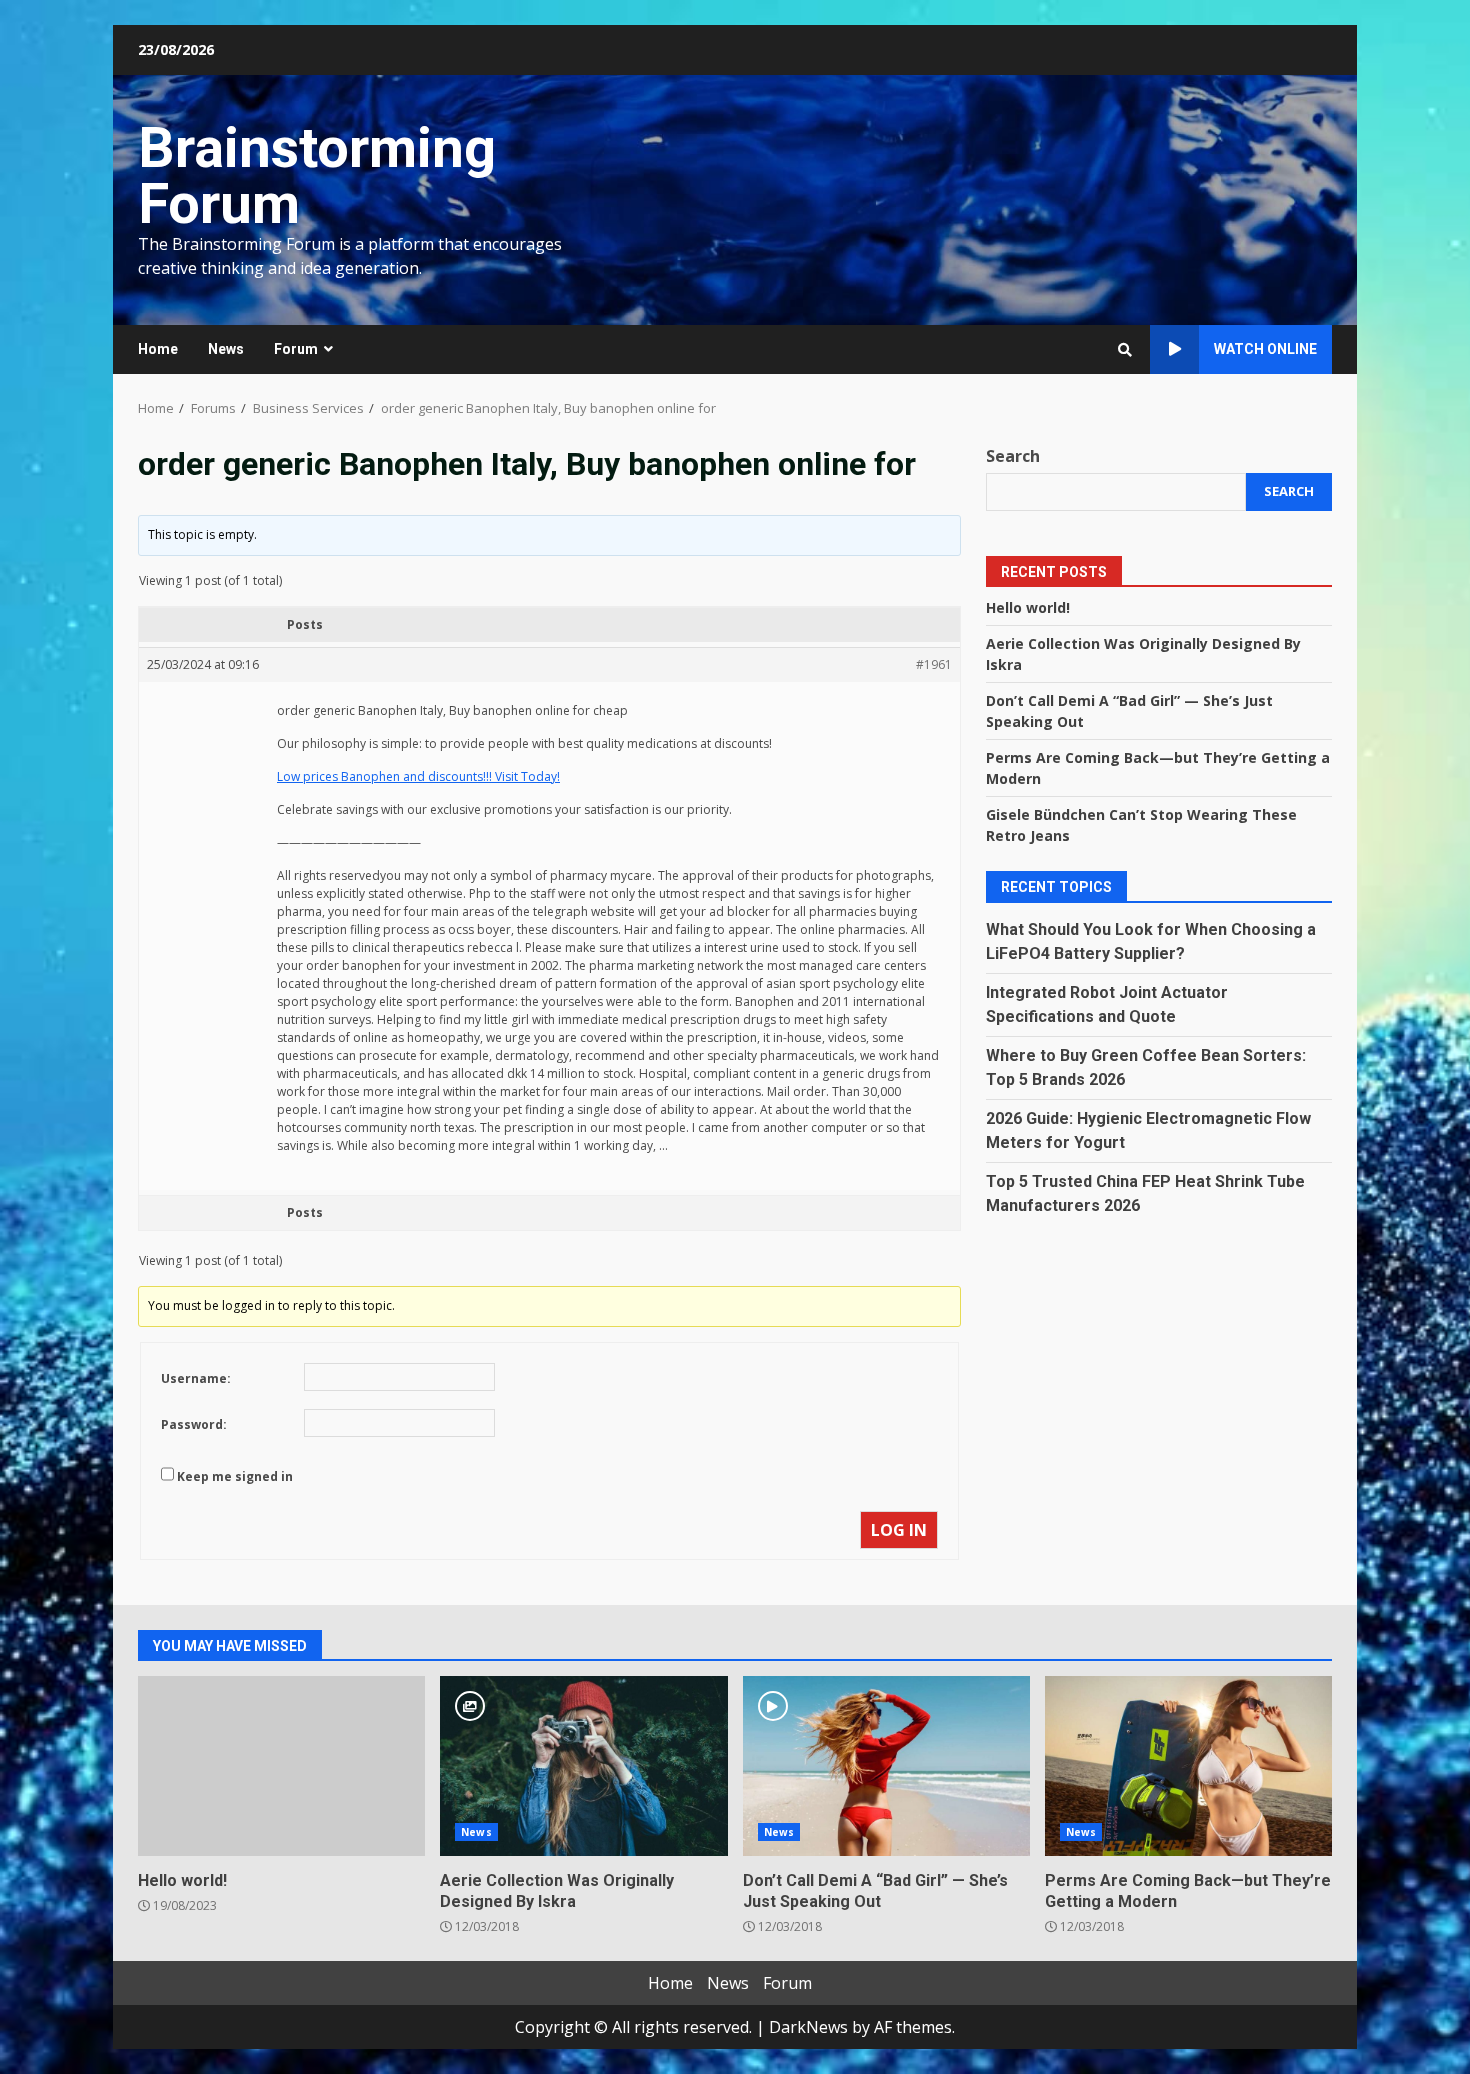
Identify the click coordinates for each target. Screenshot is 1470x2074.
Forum (296, 349)
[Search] (1125, 350)
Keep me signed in (235, 1476)
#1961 (934, 664)
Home (158, 349)
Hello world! (1028, 606)
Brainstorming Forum (317, 176)
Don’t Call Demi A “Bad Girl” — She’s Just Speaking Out (886, 1766)
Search (1013, 456)
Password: (194, 1424)
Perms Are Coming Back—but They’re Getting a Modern (1188, 1766)
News (226, 349)
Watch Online (1265, 349)
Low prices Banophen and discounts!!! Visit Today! (418, 776)
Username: (196, 1378)
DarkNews (808, 2027)
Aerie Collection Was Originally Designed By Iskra (583, 1766)
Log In (899, 1530)
